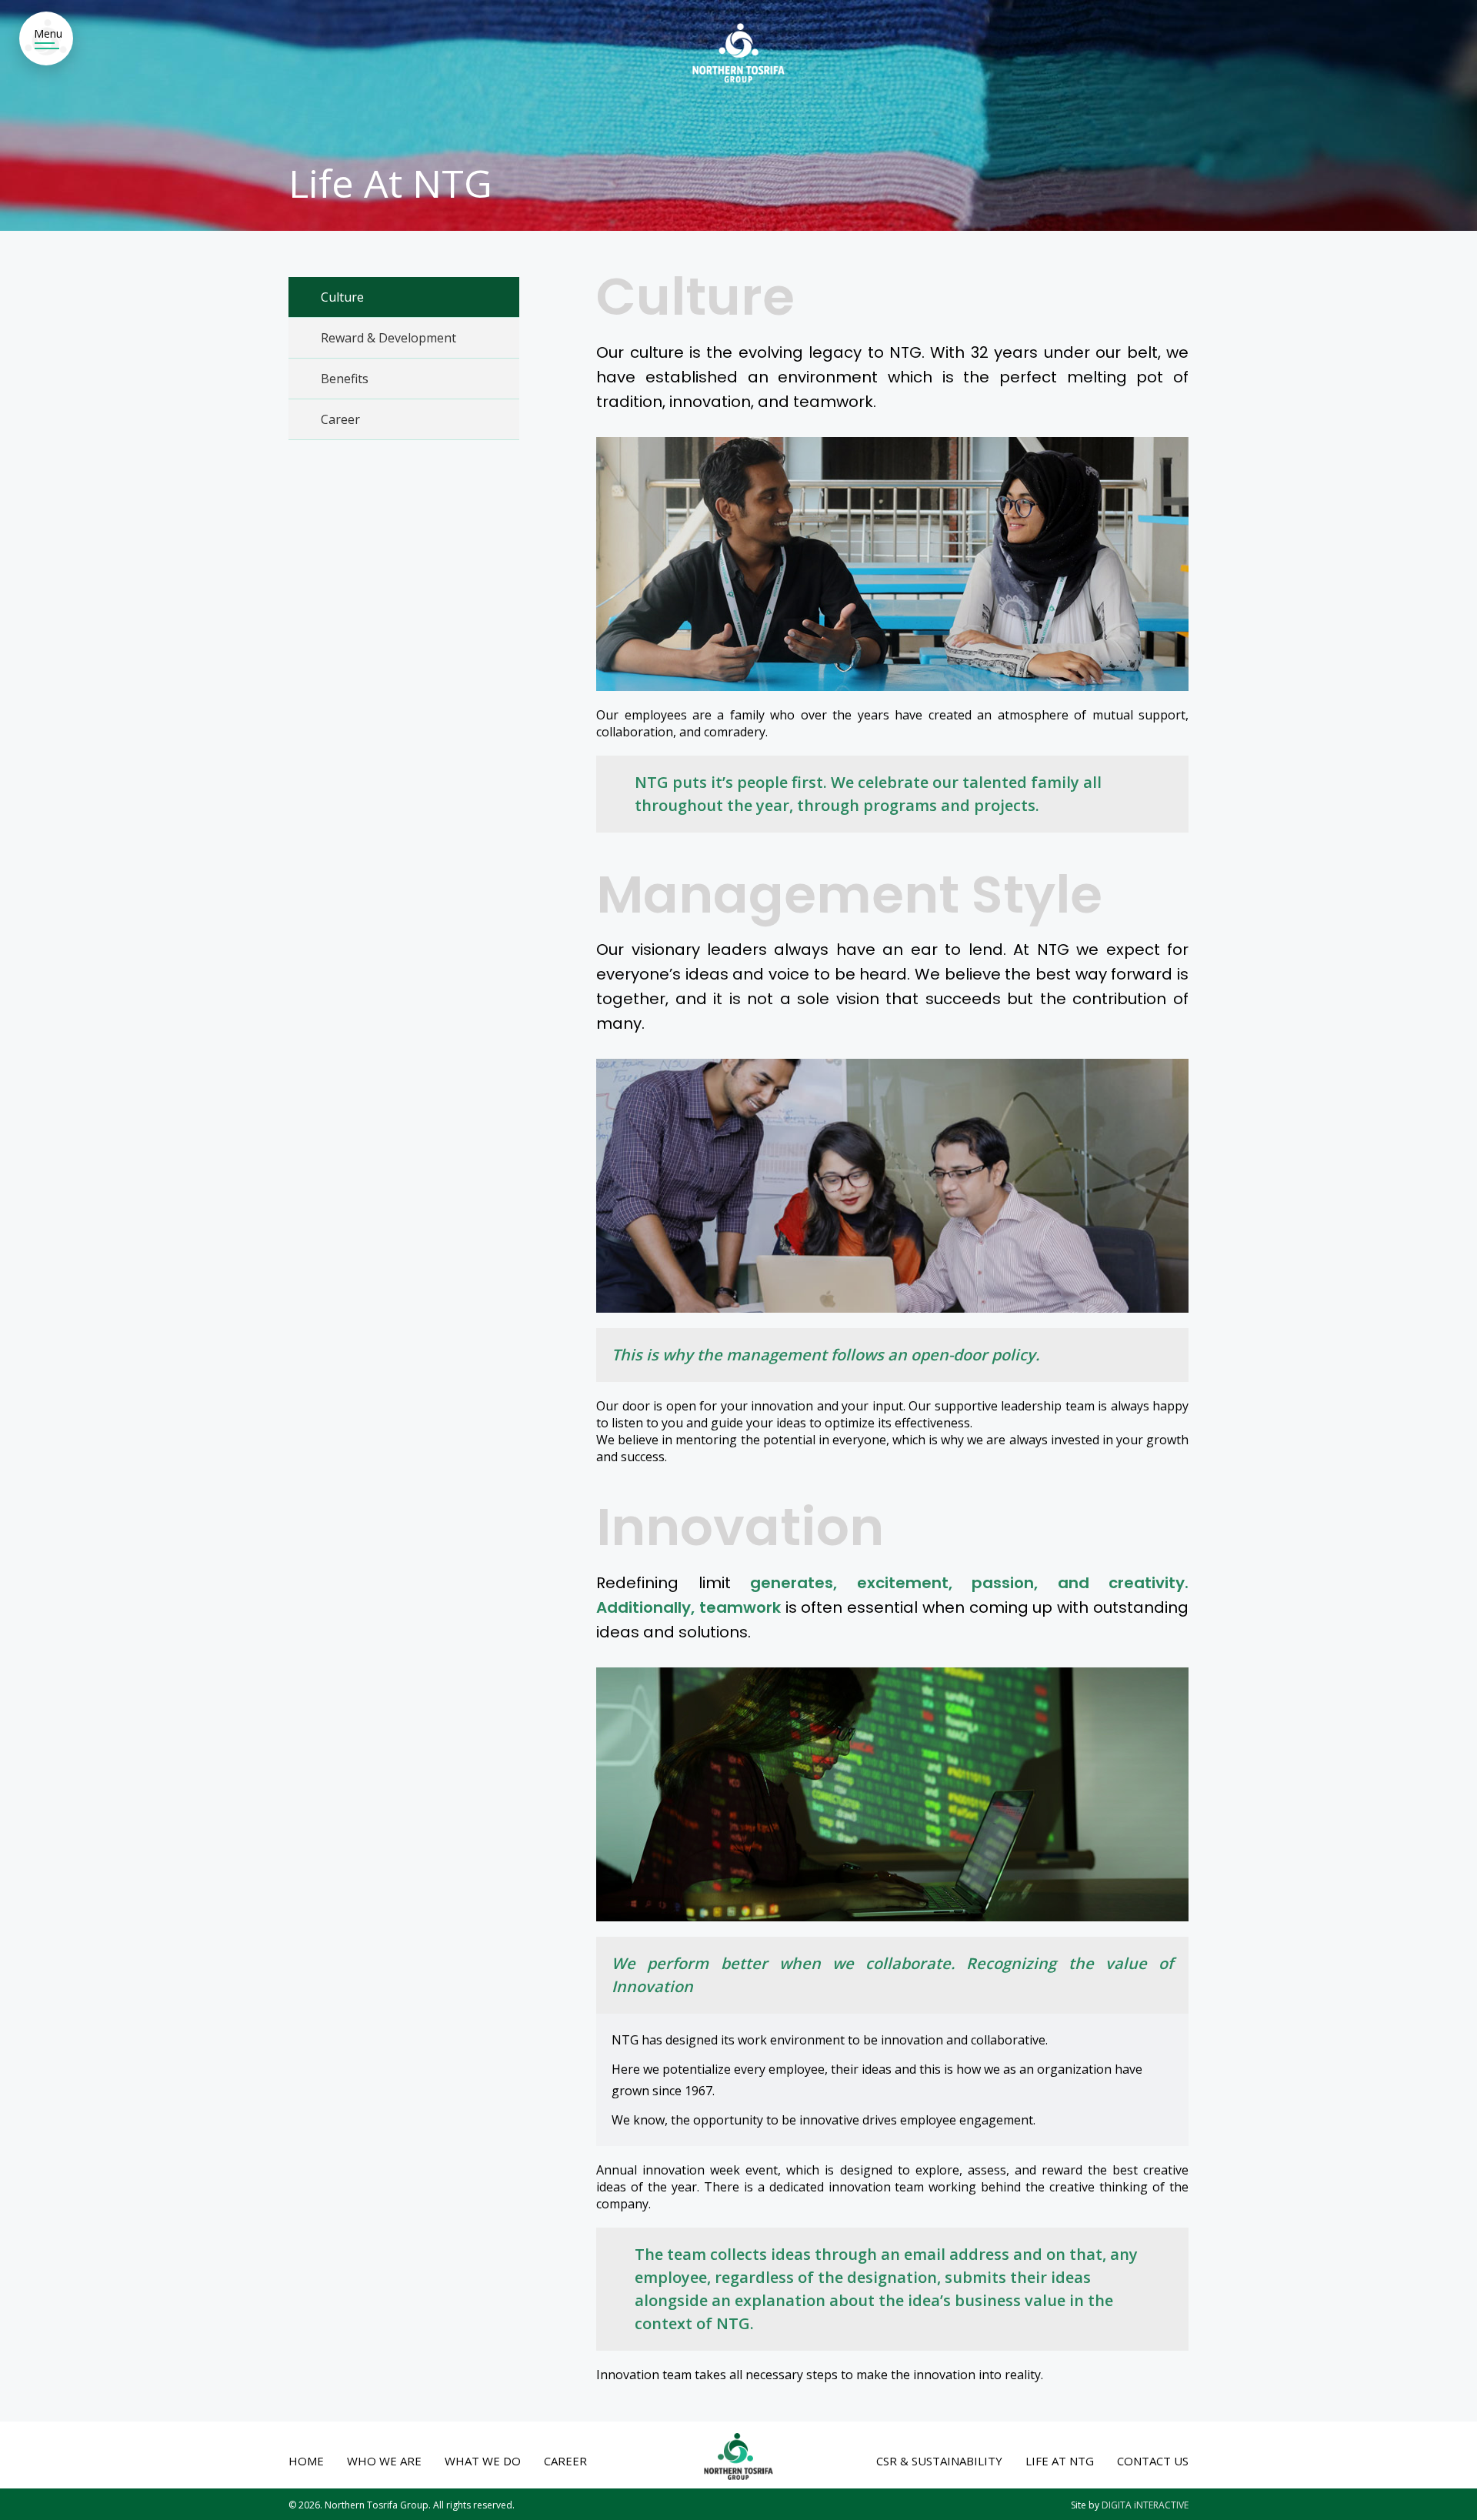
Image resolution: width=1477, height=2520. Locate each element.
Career (340, 419)
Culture (342, 297)
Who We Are (384, 2461)
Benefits (345, 379)
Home (306, 2461)
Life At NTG (1060, 2461)
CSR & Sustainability (939, 2461)
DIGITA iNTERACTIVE (1145, 2505)
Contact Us (1153, 2461)
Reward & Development (388, 338)
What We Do (483, 2461)
